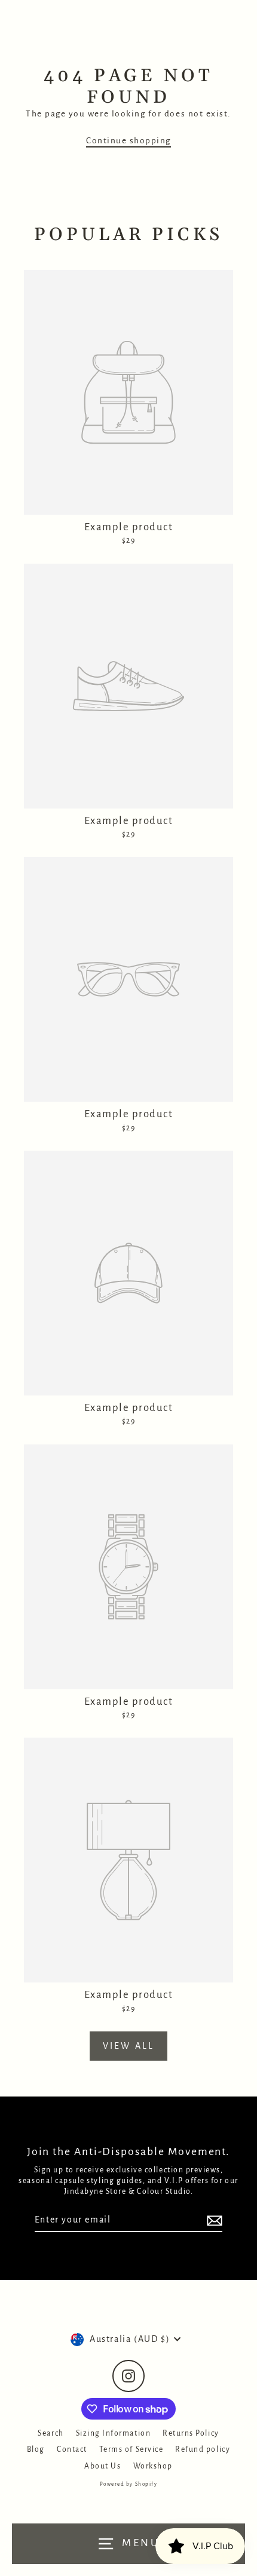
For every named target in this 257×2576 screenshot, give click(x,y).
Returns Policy (191, 2433)
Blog (36, 2449)
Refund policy (203, 2449)
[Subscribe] (213, 2220)
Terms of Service (131, 2449)
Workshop (153, 2466)
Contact (72, 2449)
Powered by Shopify (129, 2484)
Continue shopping (128, 141)
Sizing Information (114, 2433)
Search (51, 2433)
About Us (103, 2466)
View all (129, 2046)
